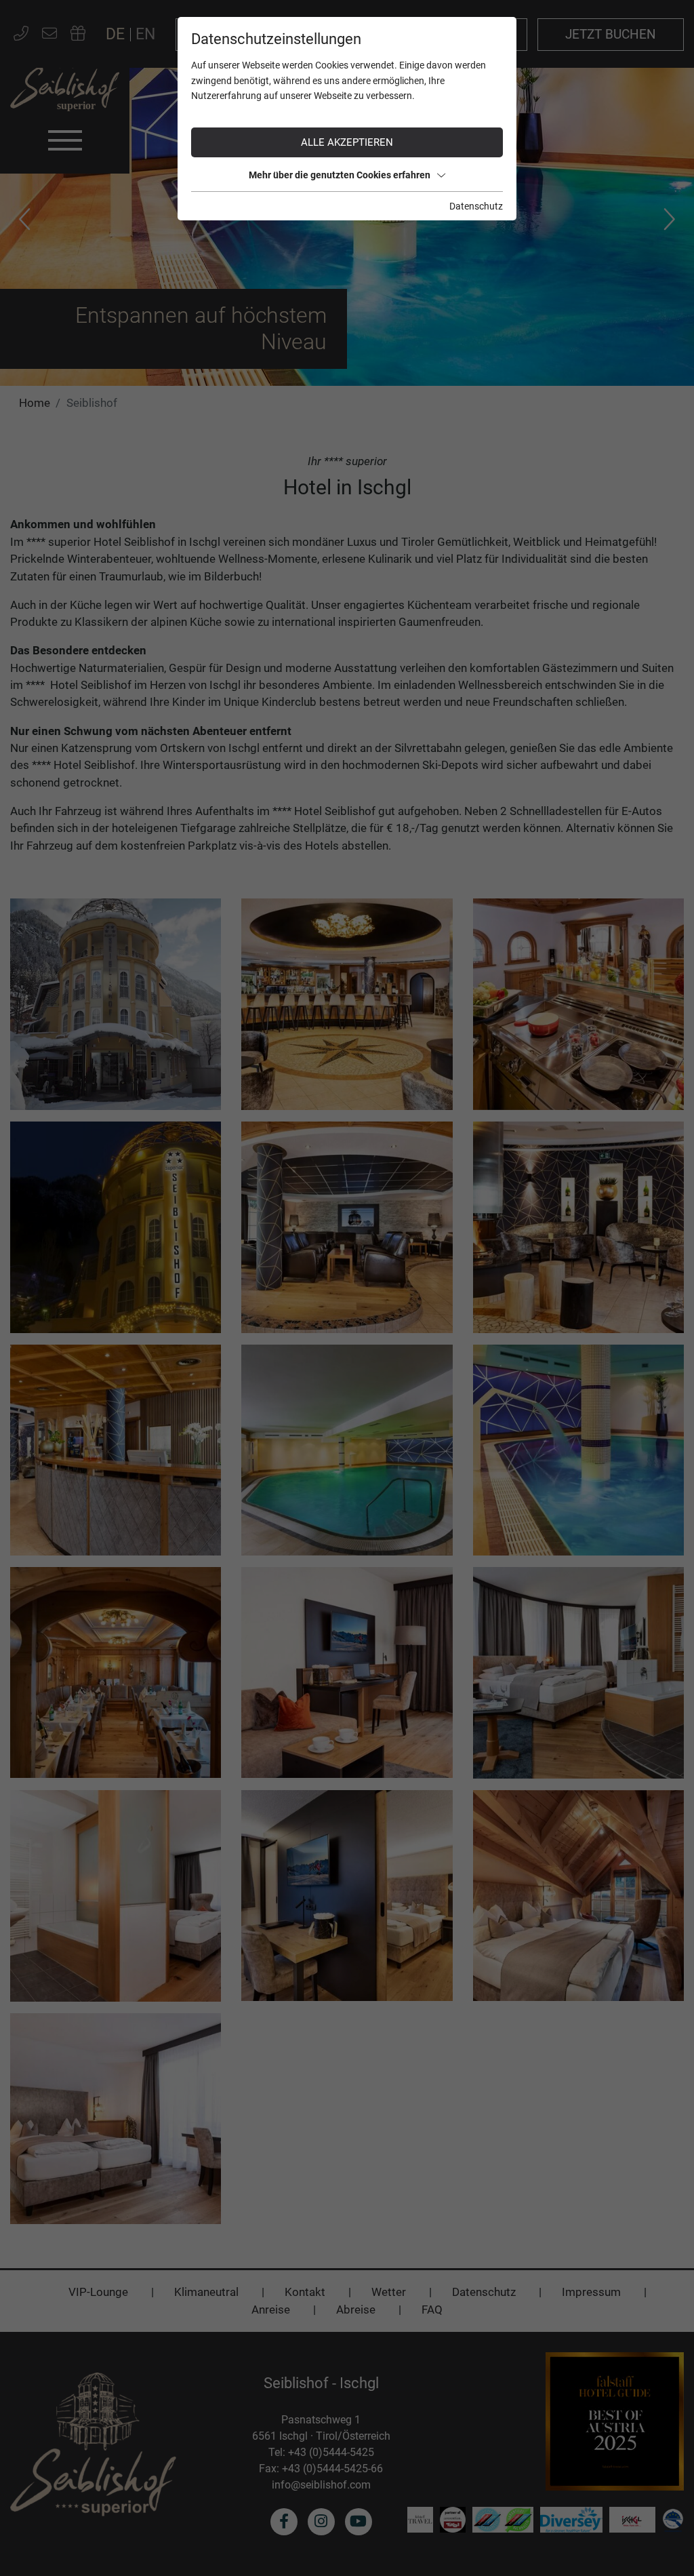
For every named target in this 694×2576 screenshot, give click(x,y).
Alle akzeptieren (347, 142)
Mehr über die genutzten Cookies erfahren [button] (340, 175)
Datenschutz (476, 206)
